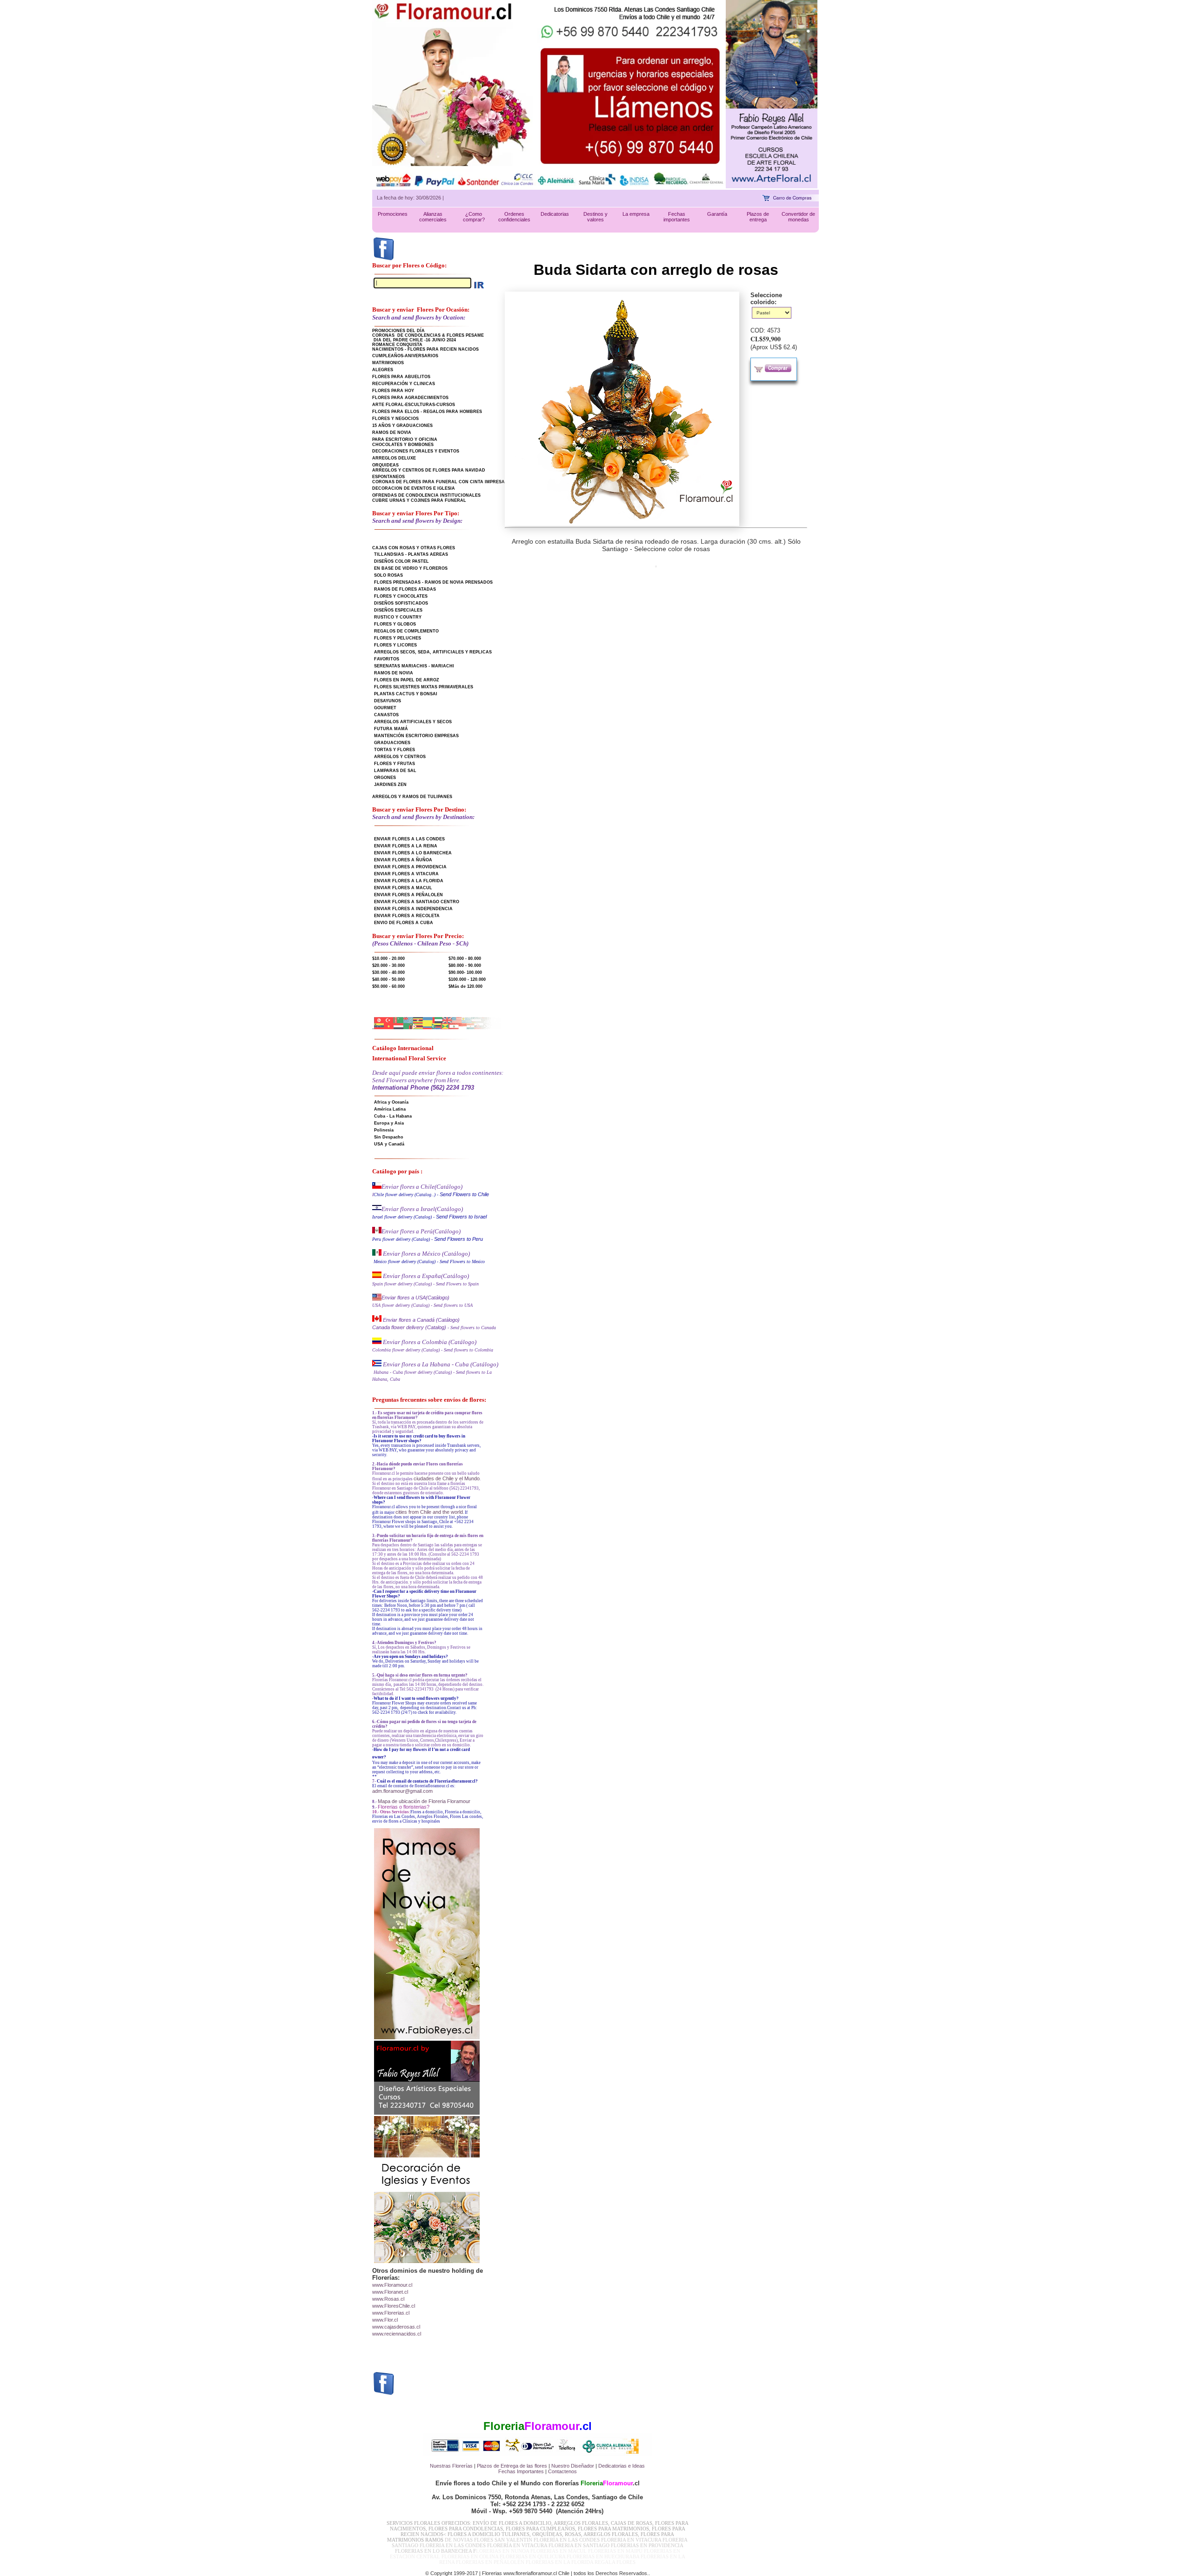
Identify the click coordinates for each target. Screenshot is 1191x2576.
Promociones (393, 214)
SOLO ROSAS (388, 575)
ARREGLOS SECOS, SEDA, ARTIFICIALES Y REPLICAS (433, 652)
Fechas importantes (677, 217)
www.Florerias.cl (391, 2313)
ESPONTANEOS (388, 477)
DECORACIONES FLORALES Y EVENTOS (416, 451)
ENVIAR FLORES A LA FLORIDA (409, 881)
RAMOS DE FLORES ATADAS (405, 589)
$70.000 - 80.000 (465, 959)
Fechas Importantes (521, 2471)
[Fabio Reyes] (772, 186)
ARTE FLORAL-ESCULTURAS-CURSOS (414, 405)
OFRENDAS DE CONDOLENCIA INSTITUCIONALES (426, 495)
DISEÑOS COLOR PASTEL (401, 561)
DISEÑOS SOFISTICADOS (401, 603)
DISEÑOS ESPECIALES (398, 610)
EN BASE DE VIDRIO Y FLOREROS (411, 568)
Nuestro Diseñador (573, 2466)
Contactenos (562, 2471)
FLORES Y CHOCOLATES (401, 596)
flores (541, 2466)
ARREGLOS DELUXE (394, 458)
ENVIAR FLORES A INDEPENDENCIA (413, 909)
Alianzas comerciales (433, 217)
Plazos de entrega (758, 217)
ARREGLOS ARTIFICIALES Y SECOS (413, 722)
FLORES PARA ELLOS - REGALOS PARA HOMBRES (427, 412)
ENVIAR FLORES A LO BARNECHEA (413, 853)
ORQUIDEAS (385, 465)
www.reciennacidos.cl (397, 2334)
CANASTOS (386, 715)
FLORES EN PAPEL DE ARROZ (407, 680)
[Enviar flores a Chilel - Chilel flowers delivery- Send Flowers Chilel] (377, 1187)
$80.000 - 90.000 (465, 965)
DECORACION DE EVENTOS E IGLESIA (414, 488)
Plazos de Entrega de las (505, 2466)
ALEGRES (383, 370)
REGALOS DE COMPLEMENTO (406, 631)
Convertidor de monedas (798, 217)
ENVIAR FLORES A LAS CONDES (409, 839)
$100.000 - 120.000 (467, 979)
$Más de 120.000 (465, 986)
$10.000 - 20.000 (388, 959)
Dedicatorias (555, 214)
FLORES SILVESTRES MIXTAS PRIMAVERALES (424, 687)
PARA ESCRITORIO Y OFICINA (405, 439)
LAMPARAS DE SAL (395, 771)
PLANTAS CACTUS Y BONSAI (406, 694)
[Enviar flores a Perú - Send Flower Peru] (377, 1231)
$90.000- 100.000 (465, 972)
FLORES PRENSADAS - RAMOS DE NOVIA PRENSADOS (433, 582)
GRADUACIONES (392, 743)
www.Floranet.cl (390, 2292)
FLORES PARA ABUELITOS (401, 377)
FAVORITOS (387, 659)
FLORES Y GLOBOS (395, 624)
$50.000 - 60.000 (388, 986)
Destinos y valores (595, 217)
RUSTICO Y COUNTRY (398, 617)
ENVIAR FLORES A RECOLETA (407, 916)
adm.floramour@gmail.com (402, 1791)
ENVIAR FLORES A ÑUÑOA (403, 860)
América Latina (390, 1109)
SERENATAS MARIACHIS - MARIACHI (414, 666)
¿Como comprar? (474, 217)
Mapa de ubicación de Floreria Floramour (424, 1801)
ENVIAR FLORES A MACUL (403, 888)
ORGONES (385, 778)
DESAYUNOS (388, 701)
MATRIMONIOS (388, 363)
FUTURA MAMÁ (391, 729)
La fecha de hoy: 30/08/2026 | (410, 198)
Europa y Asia (389, 1123)
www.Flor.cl (385, 2320)
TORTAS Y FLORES (395, 750)
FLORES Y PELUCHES (398, 638)
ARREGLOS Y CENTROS (400, 757)
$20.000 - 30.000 (388, 965)
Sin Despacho (389, 1137)
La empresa (636, 214)
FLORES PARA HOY (393, 391)
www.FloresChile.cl (394, 2306)
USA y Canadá (389, 1144)
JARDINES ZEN (390, 785)
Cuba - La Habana (393, 1116)
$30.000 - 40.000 (388, 972)
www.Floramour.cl (392, 2285)
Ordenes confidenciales (514, 217)
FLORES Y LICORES (395, 645)
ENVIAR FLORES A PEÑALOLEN (408, 895)
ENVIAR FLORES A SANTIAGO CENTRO (417, 902)
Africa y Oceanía (391, 1102)
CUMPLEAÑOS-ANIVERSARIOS (405, 356)
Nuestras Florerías (451, 2466)
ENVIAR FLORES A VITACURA (406, 874)
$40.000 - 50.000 (388, 979)
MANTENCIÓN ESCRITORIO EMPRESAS (416, 736)
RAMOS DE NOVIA (392, 433)
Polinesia (384, 1130)
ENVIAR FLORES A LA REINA (406, 846)
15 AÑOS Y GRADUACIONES (402, 426)
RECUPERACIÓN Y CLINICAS (404, 384)
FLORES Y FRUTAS (395, 764)
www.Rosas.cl (388, 2299)
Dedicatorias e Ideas (622, 2466)
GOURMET (385, 708)
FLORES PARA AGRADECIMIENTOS (410, 398)
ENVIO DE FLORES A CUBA (404, 923)
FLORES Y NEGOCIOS (395, 419)
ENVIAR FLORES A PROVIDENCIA (410, 867)
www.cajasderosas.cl (396, 2327)
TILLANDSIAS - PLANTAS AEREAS (411, 554)
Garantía (717, 214)
